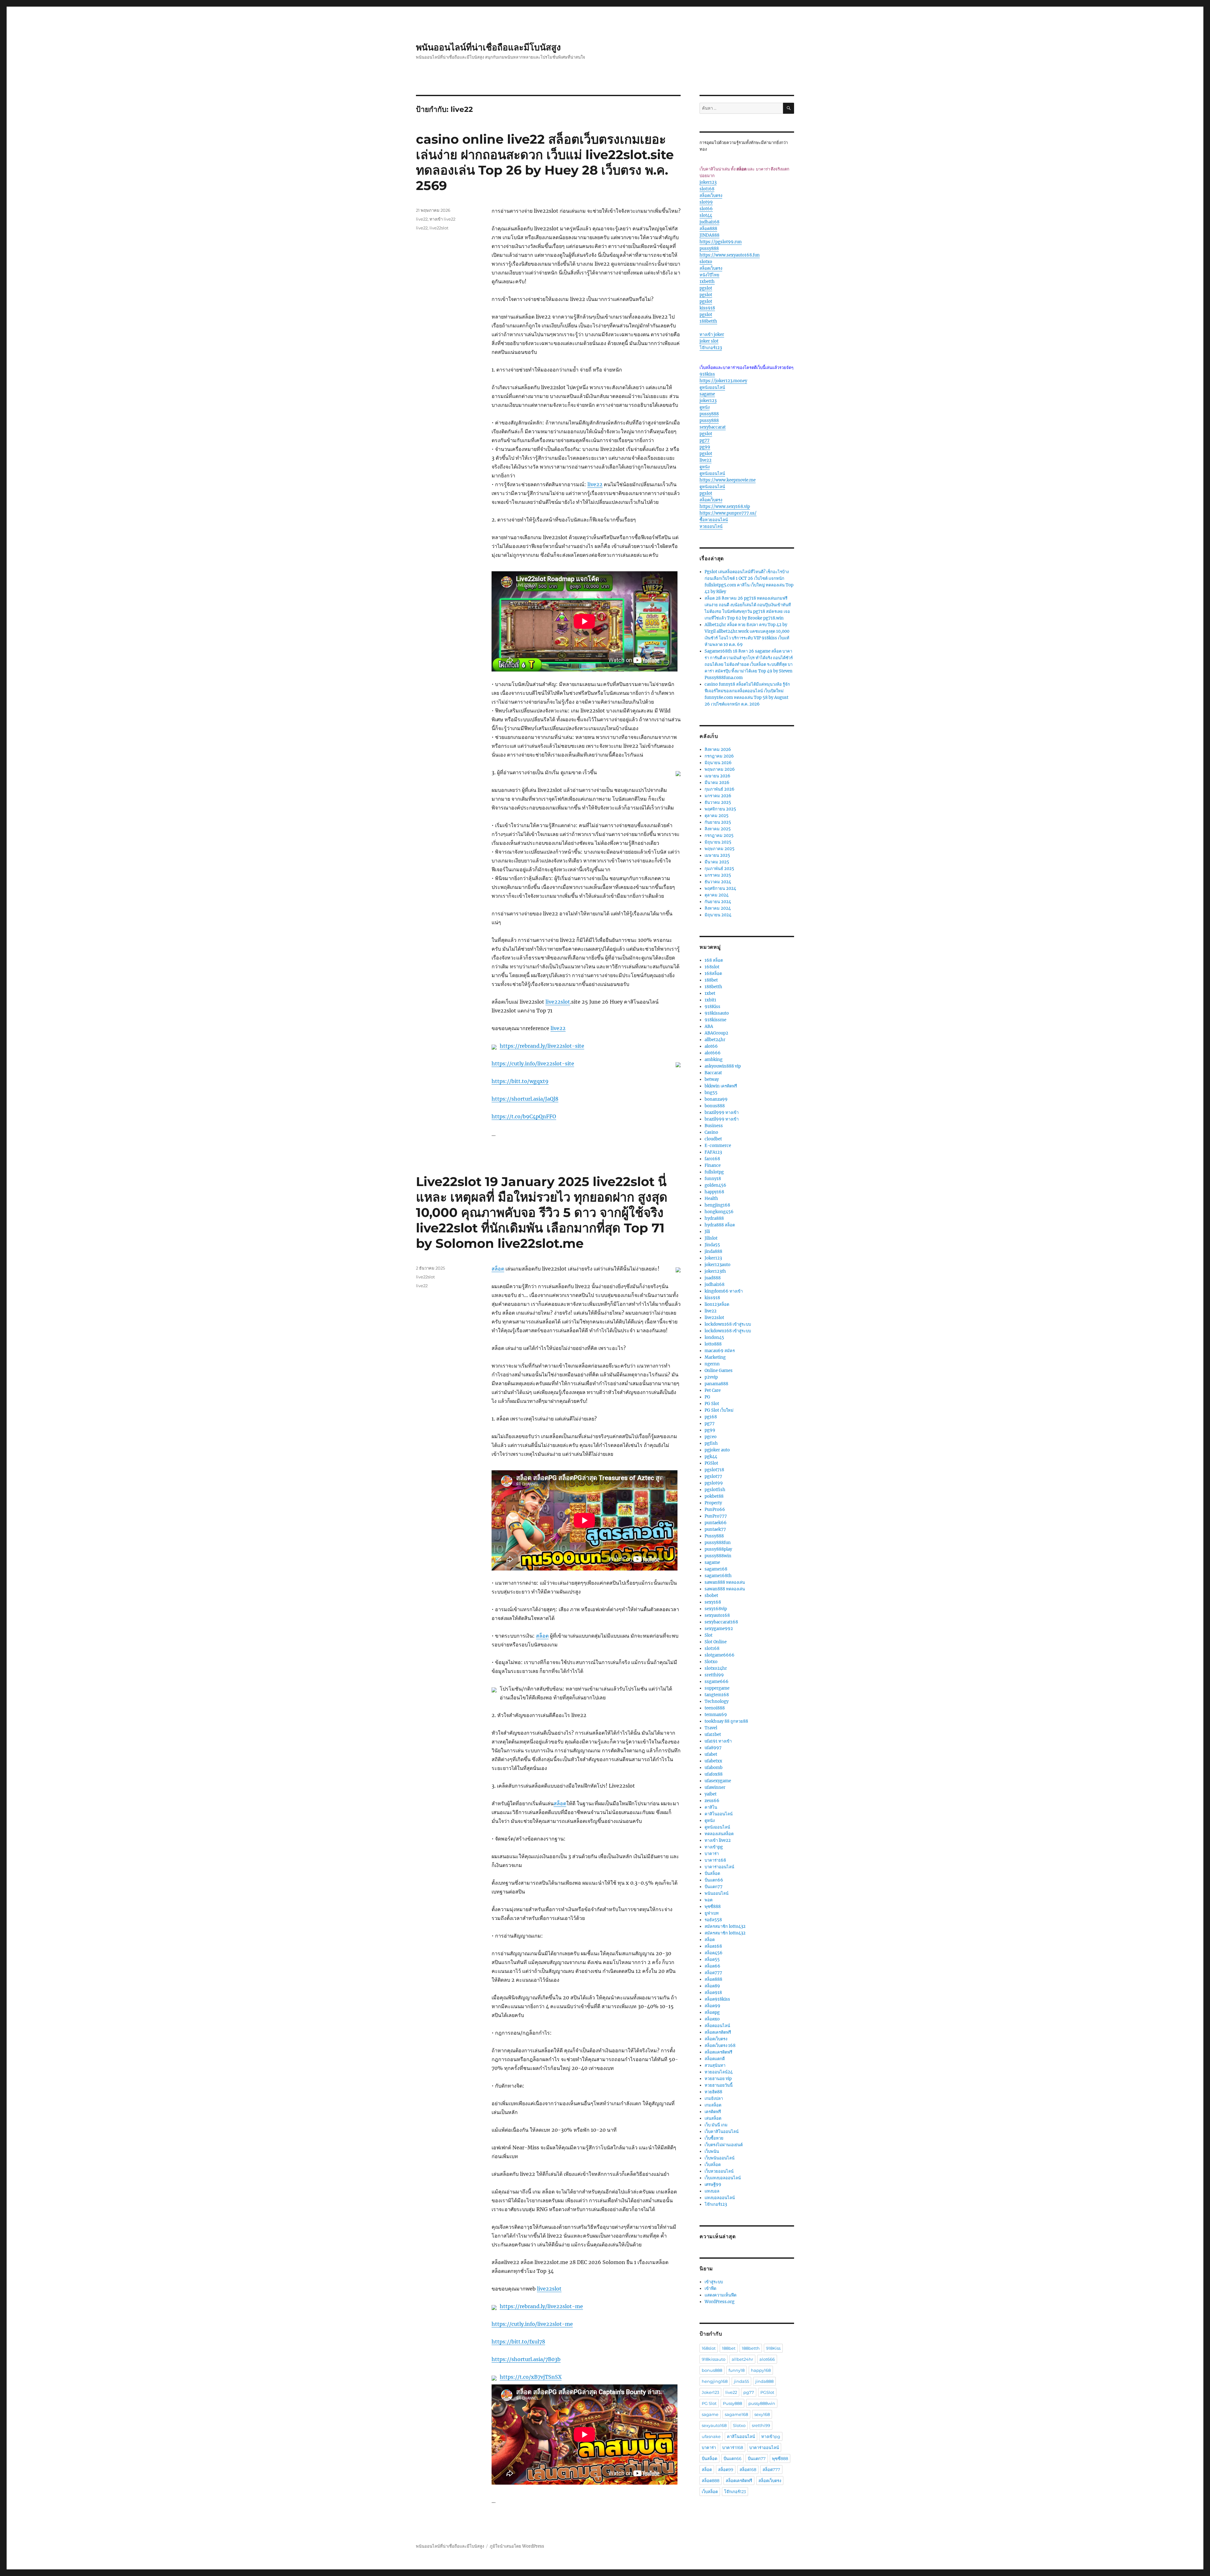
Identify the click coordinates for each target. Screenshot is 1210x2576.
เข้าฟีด (710, 2288)
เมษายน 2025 (717, 855)
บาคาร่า (712, 1854)
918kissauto (717, 1013)
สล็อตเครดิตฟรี (718, 2032)
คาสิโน (711, 1807)
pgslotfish (715, 1490)
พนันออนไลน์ (717, 1893)
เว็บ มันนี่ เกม (716, 2125)
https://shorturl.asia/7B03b (526, 2359)
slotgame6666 (720, 1655)
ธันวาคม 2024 (718, 882)
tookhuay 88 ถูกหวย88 (726, 1721)
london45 (714, 1337)
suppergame (717, 1688)
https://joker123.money (723, 381)
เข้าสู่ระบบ (714, 2282)
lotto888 (713, 1344)
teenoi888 (715, 1708)
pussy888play (718, 1549)
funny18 (713, 1179)
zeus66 (712, 1801)
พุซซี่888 (713, 1907)
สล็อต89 (712, 1986)
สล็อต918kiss (717, 1999)
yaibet (711, 1794)
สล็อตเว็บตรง (711, 196)
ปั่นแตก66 (714, 1880)
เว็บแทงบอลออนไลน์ (723, 2178)
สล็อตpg (712, 2012)
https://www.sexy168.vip (725, 507)
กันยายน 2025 (718, 822)
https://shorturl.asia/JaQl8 (525, 1099)
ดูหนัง (705, 407)
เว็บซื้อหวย (714, 2138)
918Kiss (712, 1007)
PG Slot (712, 1404)
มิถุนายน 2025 (718, 842)
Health (711, 1199)
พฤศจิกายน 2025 (720, 809)
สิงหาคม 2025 (718, 829)
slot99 (706, 202)
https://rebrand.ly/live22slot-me (541, 2306)
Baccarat (713, 1073)
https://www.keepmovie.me (728, 480)
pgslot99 (714, 1483)
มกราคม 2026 (718, 796)
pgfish (711, 1443)
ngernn (712, 1364)
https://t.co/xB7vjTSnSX (531, 2377)
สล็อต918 (713, 1993)
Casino (711, 1132)
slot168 (707, 189)
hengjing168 (717, 1205)
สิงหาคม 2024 (718, 908)
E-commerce (718, 1146)
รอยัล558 (713, 1920)
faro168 (712, 1159)
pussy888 (709, 248)
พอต (709, 1900)
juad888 (713, 1278)
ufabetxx (713, 1761)
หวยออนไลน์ (711, 526)
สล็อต (498, 1269)
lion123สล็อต (717, 1304)
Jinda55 (712, 1245)
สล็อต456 (714, 1953)
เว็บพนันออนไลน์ (720, 2158)
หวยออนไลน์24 (719, 2072)
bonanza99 (716, 1099)
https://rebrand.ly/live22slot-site (542, 1046)
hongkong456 (719, 1212)
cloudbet (713, 1139)
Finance (713, 1165)
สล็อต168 (713, 1946)
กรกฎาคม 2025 (719, 836)
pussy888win (718, 1556)
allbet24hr (715, 1040)
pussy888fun (718, 1543)
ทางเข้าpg (714, 1847)
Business (714, 1126)
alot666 (713, 1053)
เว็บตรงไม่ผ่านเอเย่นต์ (724, 2145)
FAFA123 (713, 1152)
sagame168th (718, 1576)
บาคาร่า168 (715, 1860)
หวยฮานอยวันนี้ (719, 2085)
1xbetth (707, 282)
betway (712, 1079)
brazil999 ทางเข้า (722, 1112)
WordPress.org (720, 2302)
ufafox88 (714, 1774)
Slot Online (716, 1642)
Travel (711, 1728)
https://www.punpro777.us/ (728, 513)
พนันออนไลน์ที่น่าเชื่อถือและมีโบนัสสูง (488, 47)
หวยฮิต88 (713, 2092)
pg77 (705, 440)
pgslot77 (713, 1476)
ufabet (711, 1754)
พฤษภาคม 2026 (720, 769)
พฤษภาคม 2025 (720, 849)
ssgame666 (717, 1682)
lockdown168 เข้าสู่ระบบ (728, 1324)
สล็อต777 (713, 1973)
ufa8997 (713, 1748)
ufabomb (714, 1768)
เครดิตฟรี (713, 2112)
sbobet (711, 1596)
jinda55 (741, 2381)
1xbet (710, 993)
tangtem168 (717, 1695)
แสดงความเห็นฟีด (720, 2295)
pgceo (711, 1437)
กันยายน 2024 (718, 902)
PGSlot (711, 1463)
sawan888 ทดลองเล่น (725, 1582)
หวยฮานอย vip (718, 2079)
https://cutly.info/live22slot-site (533, 1063)
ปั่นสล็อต (712, 1873)
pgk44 (711, 1457)
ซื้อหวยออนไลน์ (714, 520)
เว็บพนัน (712, 2151)
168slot (712, 967)
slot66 (706, 209)
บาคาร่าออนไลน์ (719, 1867)
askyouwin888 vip (723, 1066)
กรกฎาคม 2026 (719, 756)
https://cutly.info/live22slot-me (532, 2324)
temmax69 (716, 1715)
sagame (707, 394)
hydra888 (714, 1218)
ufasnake (711, 2436)
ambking (714, 1060)
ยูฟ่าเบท (712, 1913)
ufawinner (715, 1787)
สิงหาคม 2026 (718, 749)
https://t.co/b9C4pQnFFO (524, 1116)
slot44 (706, 215)
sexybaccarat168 (721, 1622)
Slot (709, 1635)
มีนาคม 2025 (717, 862)
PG (707, 1397)
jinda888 (713, 1251)
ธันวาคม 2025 (718, 802)
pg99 (705, 447)
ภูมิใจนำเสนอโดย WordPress (517, 2546)
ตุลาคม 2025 (717, 816)
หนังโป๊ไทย (709, 275)
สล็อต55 (712, 1959)
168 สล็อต (714, 960)
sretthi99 (714, 1675)
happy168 (714, 1192)
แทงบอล (712, 2191)
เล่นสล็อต (713, 2118)
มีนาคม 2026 (717, 783)
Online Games (719, 1371)
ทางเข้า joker (712, 334)
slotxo (706, 262)
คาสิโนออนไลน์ (719, 1814)
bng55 (711, 1093)
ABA (709, 1026)
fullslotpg (714, 1172)
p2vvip (711, 1377)
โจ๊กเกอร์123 (711, 348)
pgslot (706, 288)
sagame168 (716, 1569)
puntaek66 (716, 1523)
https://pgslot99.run (721, 242)
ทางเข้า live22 (442, 219)
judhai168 (709, 222)
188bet (711, 980)
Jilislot (711, 1238)
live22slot (558, 1002)
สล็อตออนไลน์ (717, 2026)
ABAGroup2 (716, 1033)
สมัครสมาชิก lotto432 (725, 1926)
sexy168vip (716, 1609)
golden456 (715, 1185)
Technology (717, 1701)
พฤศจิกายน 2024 (720, 888)
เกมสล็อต (713, 2105)
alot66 (711, 1046)
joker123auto (717, 1265)
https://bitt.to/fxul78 (518, 2342)
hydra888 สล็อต (720, 1225)
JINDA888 (709, 235)
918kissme (715, 1020)
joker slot (709, 341)
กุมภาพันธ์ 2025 (719, 869)
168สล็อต (713, 974)
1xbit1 (710, 1000)
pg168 (711, 1417)
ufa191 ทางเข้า (718, 1741)
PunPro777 (716, 1516)
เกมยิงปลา (714, 2098)
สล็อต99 (712, 2006)
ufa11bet (713, 1735)
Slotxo (711, 1662)
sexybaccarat (713, 427)
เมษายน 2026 (717, 776)
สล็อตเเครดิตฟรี (718, 2052)
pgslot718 (714, 1470)
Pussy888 (714, 1536)
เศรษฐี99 (713, 2184)
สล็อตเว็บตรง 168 (720, 2046)
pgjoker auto (717, 1450)
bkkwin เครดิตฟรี (721, 1086)
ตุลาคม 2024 (717, 895)
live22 (595, 484)
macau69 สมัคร (720, 1351)
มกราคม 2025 (718, 875)
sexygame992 (719, 1629)
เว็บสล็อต (713, 2165)
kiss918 (707, 308)
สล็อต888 (708, 229)
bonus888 (715, 1106)
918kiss (707, 374)
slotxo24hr (716, 1668)
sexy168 (713, 1602)
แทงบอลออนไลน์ (720, 2198)
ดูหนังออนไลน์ (712, 387)
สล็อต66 (712, 1966)
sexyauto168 (717, 1615)
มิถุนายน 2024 (718, 915)
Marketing (715, 1357)
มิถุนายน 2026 (718, 763)
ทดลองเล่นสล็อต (719, 1834)
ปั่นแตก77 (714, 1887)
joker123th (715, 1271)
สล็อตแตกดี (715, 2059)
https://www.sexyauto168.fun (730, 255)
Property (713, 1503)
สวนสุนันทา (715, 2065)
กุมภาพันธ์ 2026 (720, 789)
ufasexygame (718, 1781)
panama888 (716, 1384)
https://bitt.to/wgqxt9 (520, 1081)
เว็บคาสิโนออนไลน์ (722, 2132)
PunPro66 (715, 1510)
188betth (708, 321)
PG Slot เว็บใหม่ (719, 1410)
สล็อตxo (712, 2019)
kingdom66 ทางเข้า (724, 1291)
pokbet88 (714, 1496)
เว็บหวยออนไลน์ (719, 2171)
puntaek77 (715, 1529)
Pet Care (713, 1390)
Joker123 (713, 1258)
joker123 (708, 182)
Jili (707, 1232)
